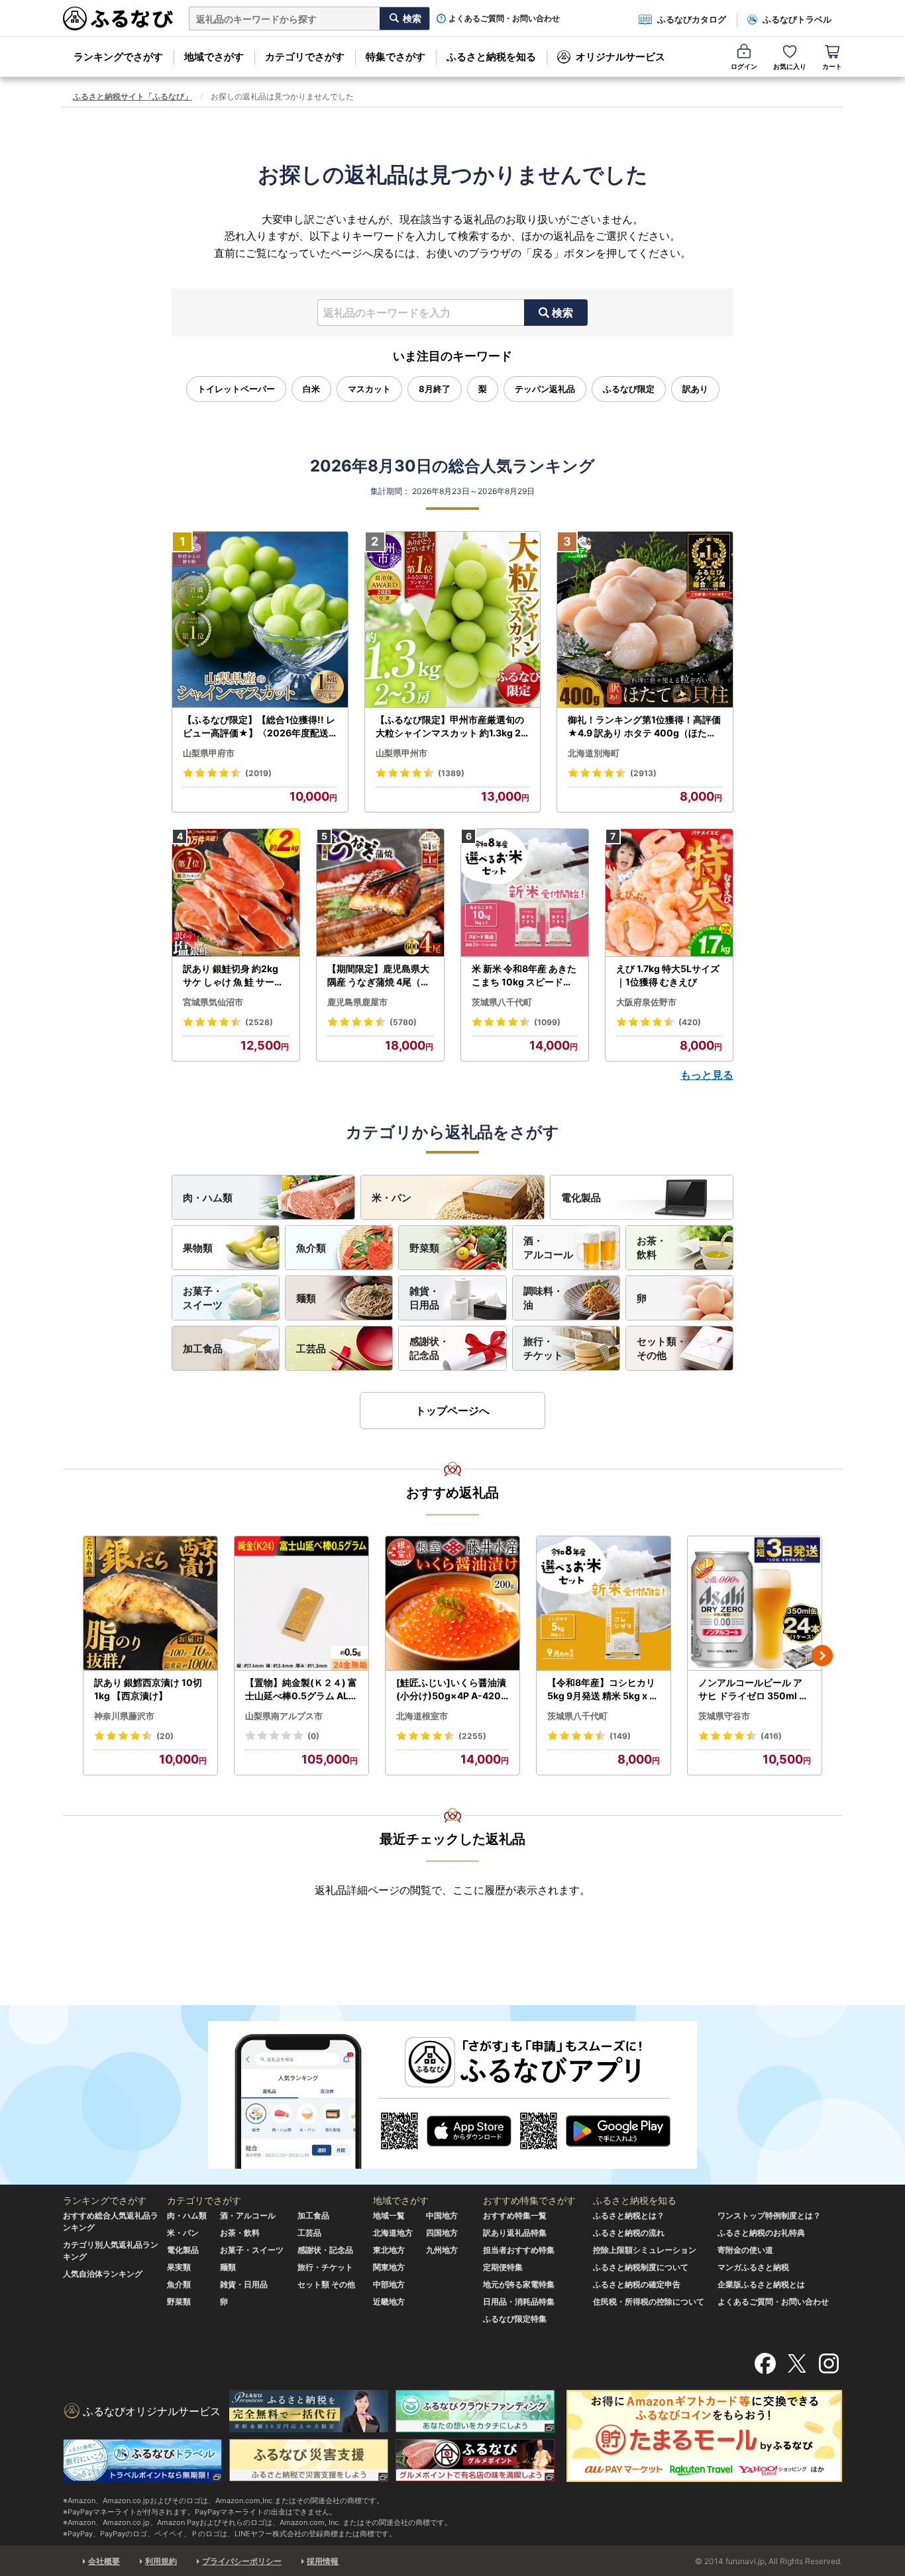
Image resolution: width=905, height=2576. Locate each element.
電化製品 (581, 1198)
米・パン (392, 1198)
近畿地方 (389, 2302)
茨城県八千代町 (502, 1002)
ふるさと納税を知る (491, 57)
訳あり (695, 389)
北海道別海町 (594, 753)
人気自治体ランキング (103, 2274)
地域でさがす (214, 57)
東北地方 (389, 2250)
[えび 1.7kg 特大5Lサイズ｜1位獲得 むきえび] (669, 893)
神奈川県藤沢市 (124, 1716)
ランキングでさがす (118, 57)
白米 (311, 389)
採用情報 (323, 2561)
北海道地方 (393, 2233)
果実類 (179, 2267)
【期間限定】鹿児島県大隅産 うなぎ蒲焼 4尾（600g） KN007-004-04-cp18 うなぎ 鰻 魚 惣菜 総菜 (380, 975)
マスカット (369, 389)
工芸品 (311, 1349)
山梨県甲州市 (401, 753)
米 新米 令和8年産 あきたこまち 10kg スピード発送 (524, 975)
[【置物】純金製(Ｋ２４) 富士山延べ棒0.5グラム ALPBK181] (301, 1604)
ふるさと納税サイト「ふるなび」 (133, 96)
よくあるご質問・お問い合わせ (504, 19)
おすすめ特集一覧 (515, 2215)
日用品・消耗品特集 (519, 2302)
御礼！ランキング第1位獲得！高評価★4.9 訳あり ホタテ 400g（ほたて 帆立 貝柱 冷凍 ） (644, 726)
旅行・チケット (543, 1348)
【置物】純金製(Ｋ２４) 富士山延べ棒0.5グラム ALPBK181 (301, 1689)
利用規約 (161, 2561)
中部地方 (389, 2284)
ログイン (744, 66)
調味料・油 (543, 1298)
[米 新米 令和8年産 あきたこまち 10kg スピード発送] (525, 893)
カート (832, 66)
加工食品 (203, 1349)
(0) (313, 1736)
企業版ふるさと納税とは (761, 2284)
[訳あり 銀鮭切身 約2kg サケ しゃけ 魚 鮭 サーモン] (236, 893)
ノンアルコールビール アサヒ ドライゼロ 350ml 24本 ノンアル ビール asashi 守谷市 (755, 1689)
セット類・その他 (662, 1348)
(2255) (472, 1736)
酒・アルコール (548, 1248)
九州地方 (442, 2250)
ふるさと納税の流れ (629, 2233)
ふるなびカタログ (692, 19)
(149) (620, 1736)
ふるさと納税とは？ (629, 2215)
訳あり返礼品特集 (515, 2233)
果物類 (198, 1248)
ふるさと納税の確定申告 (637, 2284)
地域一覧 (389, 2215)
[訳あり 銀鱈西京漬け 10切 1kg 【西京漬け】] (150, 1604)
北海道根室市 (422, 1716)
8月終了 (435, 389)
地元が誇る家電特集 (519, 2284)
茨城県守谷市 (724, 1716)
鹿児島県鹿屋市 (357, 1002)
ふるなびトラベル (797, 19)
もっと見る (707, 1075)
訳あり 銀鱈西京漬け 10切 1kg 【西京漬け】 (148, 1689)
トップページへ (452, 1411)
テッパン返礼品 (545, 389)
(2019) (258, 773)
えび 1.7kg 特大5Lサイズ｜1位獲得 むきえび (668, 975)
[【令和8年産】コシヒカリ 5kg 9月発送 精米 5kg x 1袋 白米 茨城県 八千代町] (604, 1604)
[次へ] (822, 1656)
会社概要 (104, 2561)
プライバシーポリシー (242, 2561)
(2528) (259, 1022)
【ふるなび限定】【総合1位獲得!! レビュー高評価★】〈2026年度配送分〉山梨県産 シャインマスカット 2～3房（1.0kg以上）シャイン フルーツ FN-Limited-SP (259, 726)
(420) (690, 1022)
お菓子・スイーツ (203, 1298)
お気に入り (790, 66)
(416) (771, 1736)
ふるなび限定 (629, 389)
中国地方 (442, 2215)
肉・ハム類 (208, 1198)
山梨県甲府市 (209, 753)
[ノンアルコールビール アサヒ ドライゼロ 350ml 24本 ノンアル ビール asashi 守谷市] (755, 1604)
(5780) (403, 1022)
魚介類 (311, 1248)
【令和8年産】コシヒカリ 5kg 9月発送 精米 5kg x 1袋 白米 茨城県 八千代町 (601, 1689)
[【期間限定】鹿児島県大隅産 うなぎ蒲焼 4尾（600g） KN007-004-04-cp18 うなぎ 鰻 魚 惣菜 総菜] (380, 893)
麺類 (306, 1298)
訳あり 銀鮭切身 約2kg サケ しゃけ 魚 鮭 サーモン (233, 975)
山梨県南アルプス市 (284, 1716)
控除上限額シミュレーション (645, 2250)
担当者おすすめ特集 (519, 2250)
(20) (165, 1736)
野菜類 (424, 1248)
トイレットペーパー (236, 389)
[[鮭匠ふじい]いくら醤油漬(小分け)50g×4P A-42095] (452, 1604)
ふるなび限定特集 (515, 2319)
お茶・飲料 (652, 1248)
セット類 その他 (326, 2284)
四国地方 (442, 2233)
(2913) (643, 773)
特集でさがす (396, 57)
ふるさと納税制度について (641, 2267)
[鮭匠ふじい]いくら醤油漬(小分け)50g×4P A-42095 (452, 1689)
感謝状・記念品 (429, 1348)
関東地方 (389, 2267)
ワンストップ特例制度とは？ (769, 2215)
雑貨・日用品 (424, 1298)
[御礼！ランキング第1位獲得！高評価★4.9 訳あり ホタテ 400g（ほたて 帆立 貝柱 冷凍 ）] (645, 620)
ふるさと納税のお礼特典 (761, 2233)
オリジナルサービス (620, 57)
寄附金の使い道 (745, 2250)
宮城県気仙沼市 (213, 1002)
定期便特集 (503, 2267)
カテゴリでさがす (305, 57)
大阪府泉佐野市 (646, 1002)
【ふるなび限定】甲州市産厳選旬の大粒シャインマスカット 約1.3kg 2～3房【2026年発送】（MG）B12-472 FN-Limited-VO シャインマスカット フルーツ (451, 726)
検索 (562, 313)
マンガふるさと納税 (753, 2267)
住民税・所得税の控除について (649, 2302)
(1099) (547, 1022)
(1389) (451, 773)
